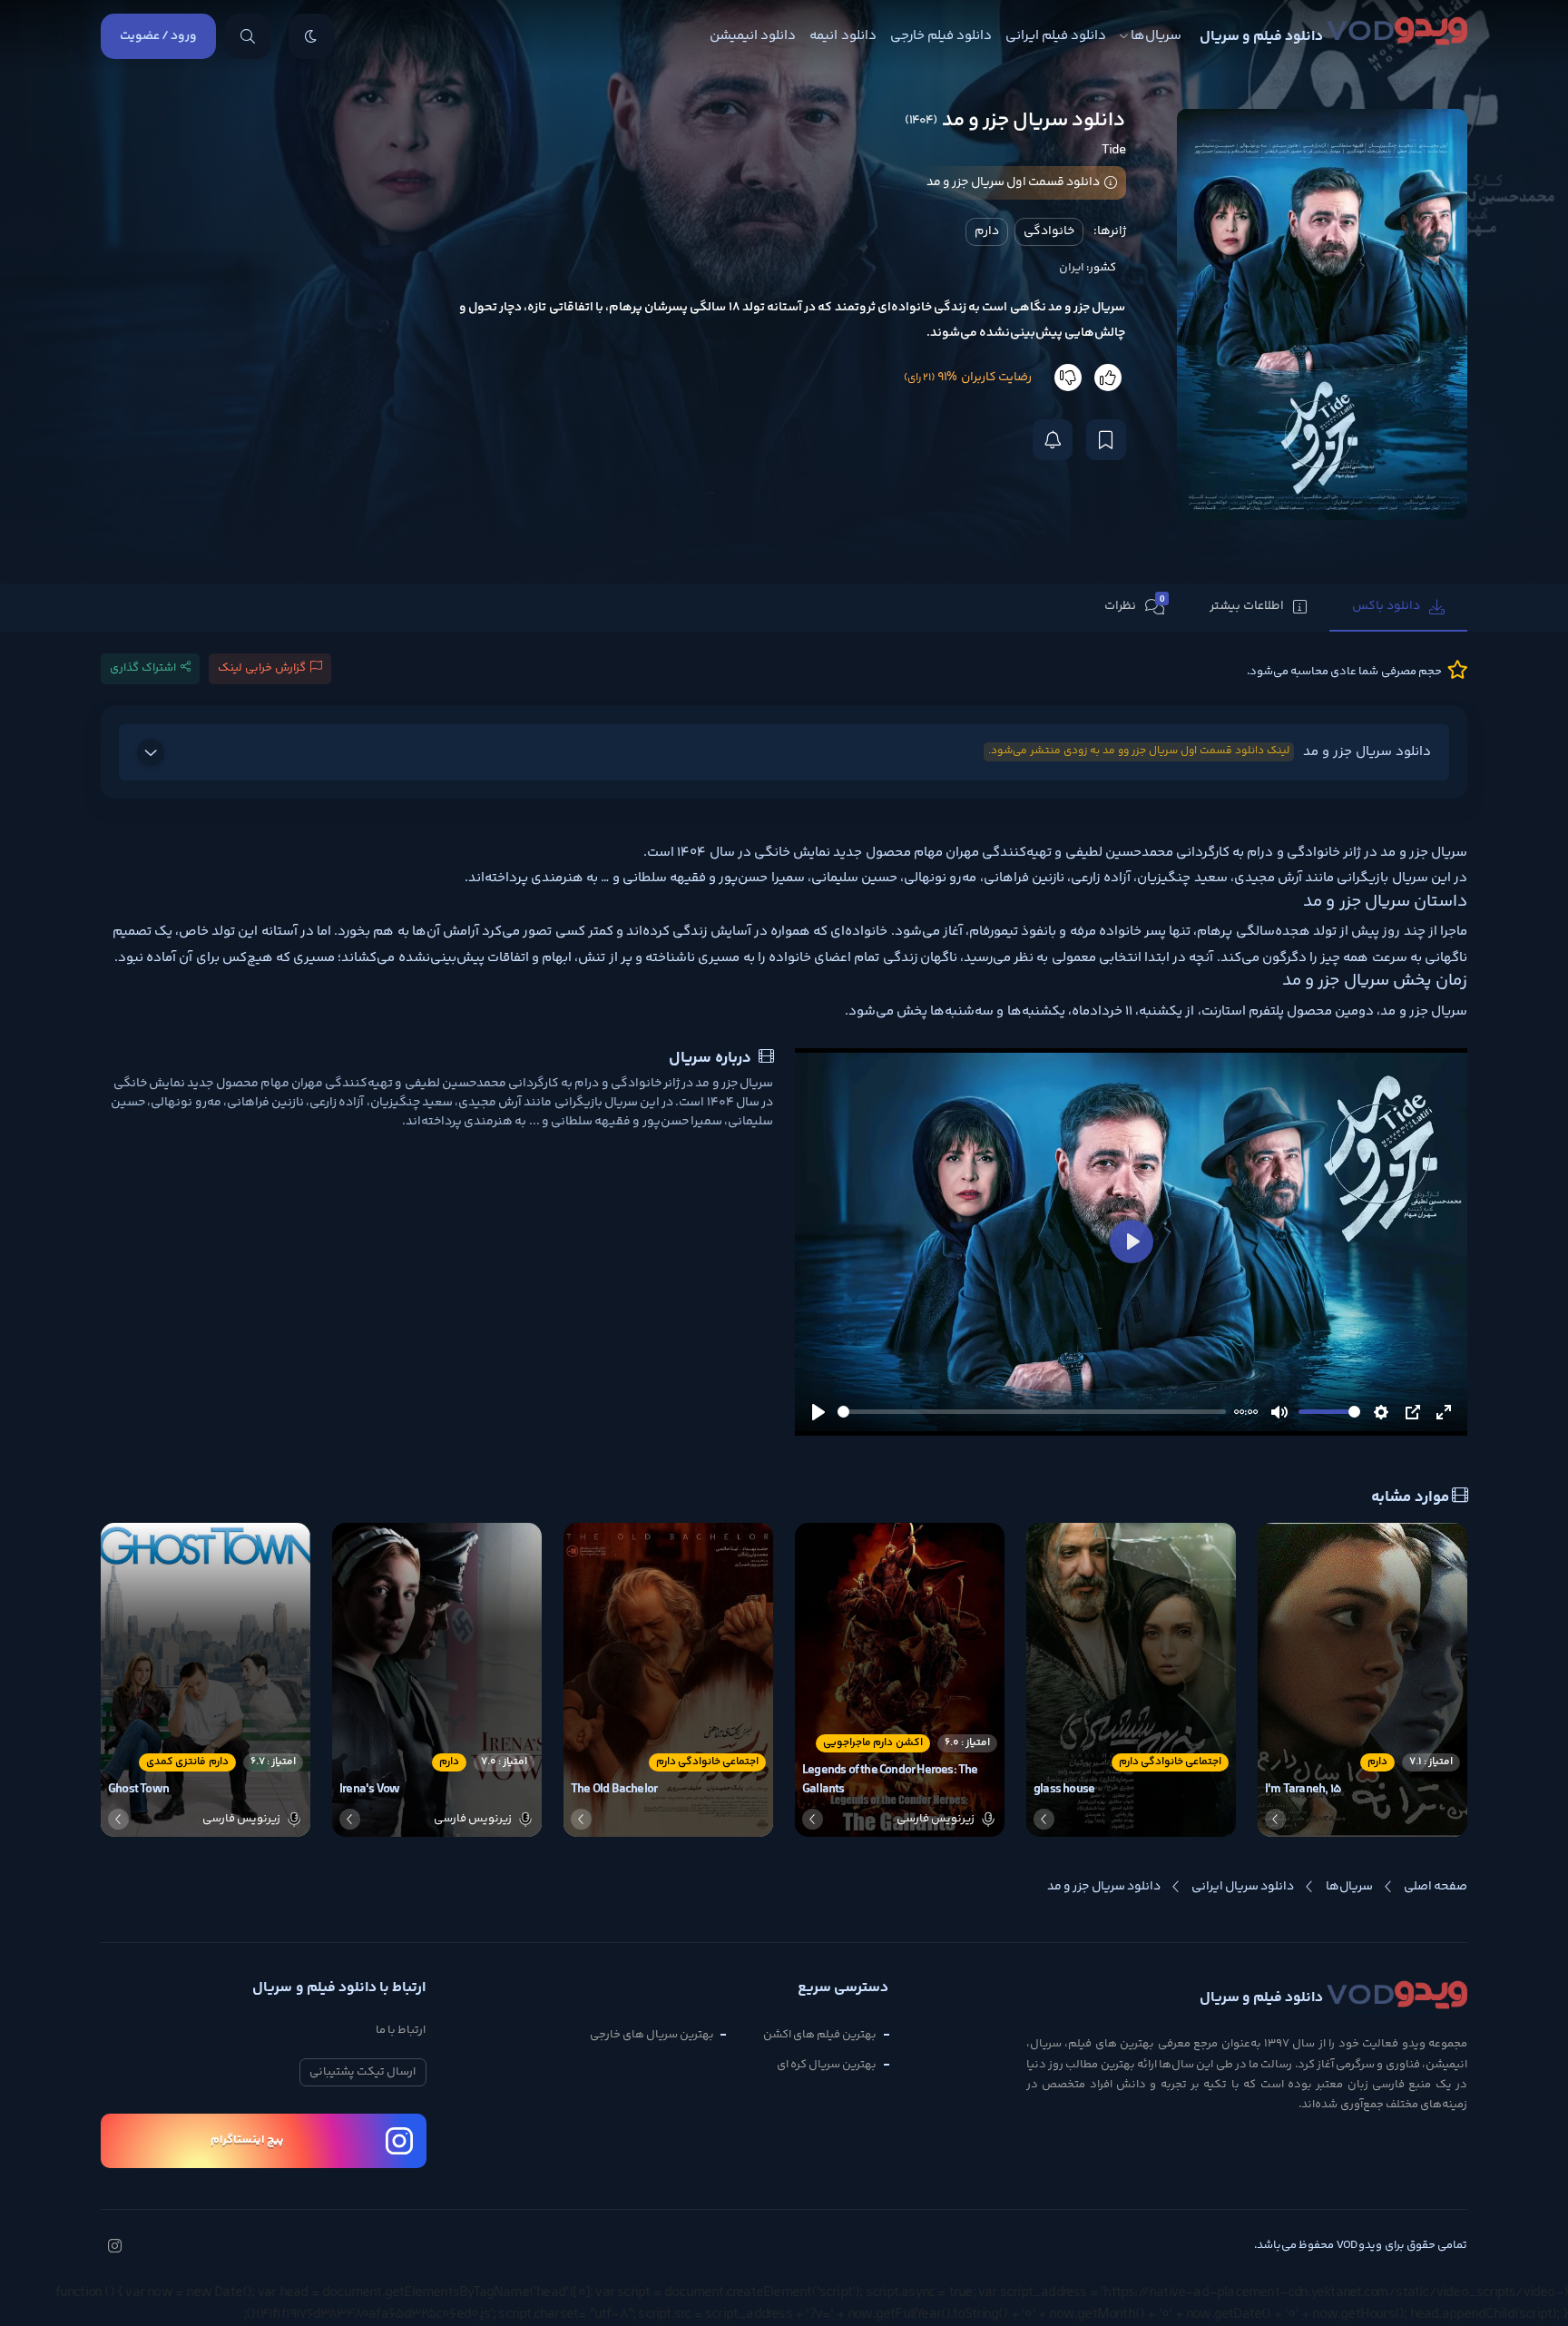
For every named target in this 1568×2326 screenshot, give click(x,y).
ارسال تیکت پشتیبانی (363, 2072)
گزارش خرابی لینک (262, 668)
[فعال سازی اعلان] (1053, 440)
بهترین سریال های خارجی (652, 2035)
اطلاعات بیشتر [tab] (1247, 606)
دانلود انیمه (843, 36)
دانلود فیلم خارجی (941, 36)
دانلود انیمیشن (753, 36)
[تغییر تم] (311, 36)
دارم (987, 231)
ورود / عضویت (158, 36)
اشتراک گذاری (143, 668)
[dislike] (1068, 378)
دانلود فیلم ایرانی (1056, 36)
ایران (1072, 268)
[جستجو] (248, 36)
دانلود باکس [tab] (1386, 606)
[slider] (1032, 1412)
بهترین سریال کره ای (827, 2065)
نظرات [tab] (1135, 605)
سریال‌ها (1156, 36)
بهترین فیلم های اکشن (820, 2035)
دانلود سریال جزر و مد (1210, 752)
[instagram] (114, 2248)
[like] (1108, 378)
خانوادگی (1049, 231)
